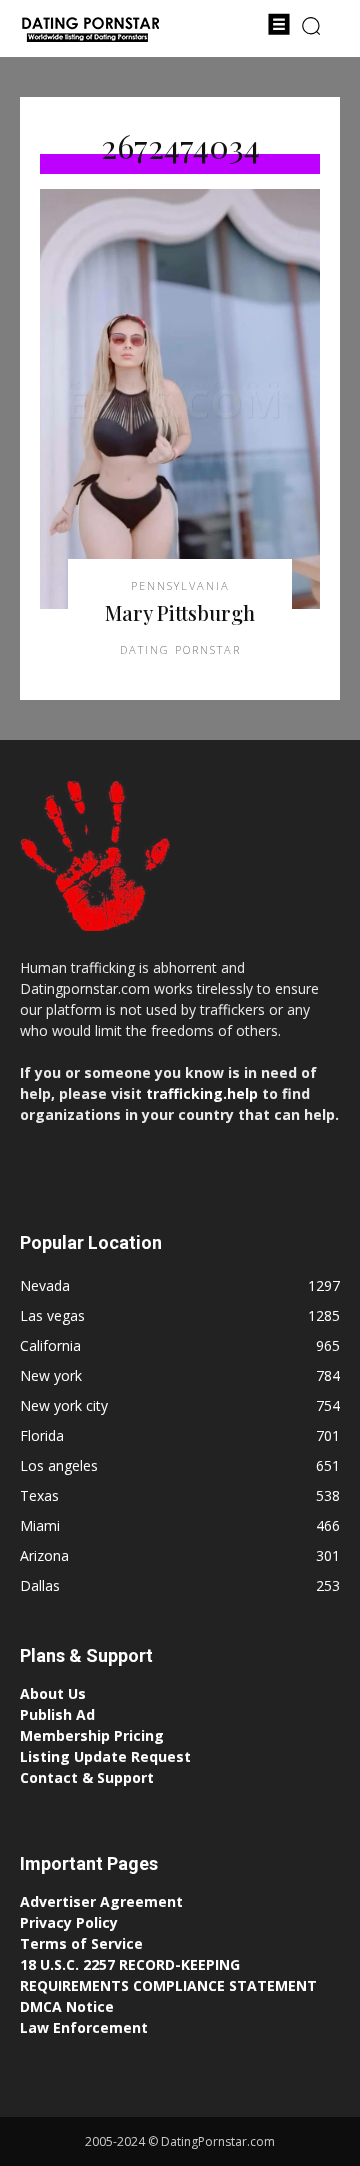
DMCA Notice (67, 2006)
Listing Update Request (105, 1756)
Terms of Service (81, 1943)
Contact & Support (87, 1777)
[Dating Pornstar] (90, 31)
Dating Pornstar (180, 649)
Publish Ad (57, 1714)
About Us (53, 1693)
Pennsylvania (180, 585)
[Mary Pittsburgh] (180, 399)
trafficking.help (202, 1093)
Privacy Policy (69, 1922)
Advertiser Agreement (101, 1901)
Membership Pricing (92, 1735)
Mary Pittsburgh (180, 612)
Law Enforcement (84, 2027)
